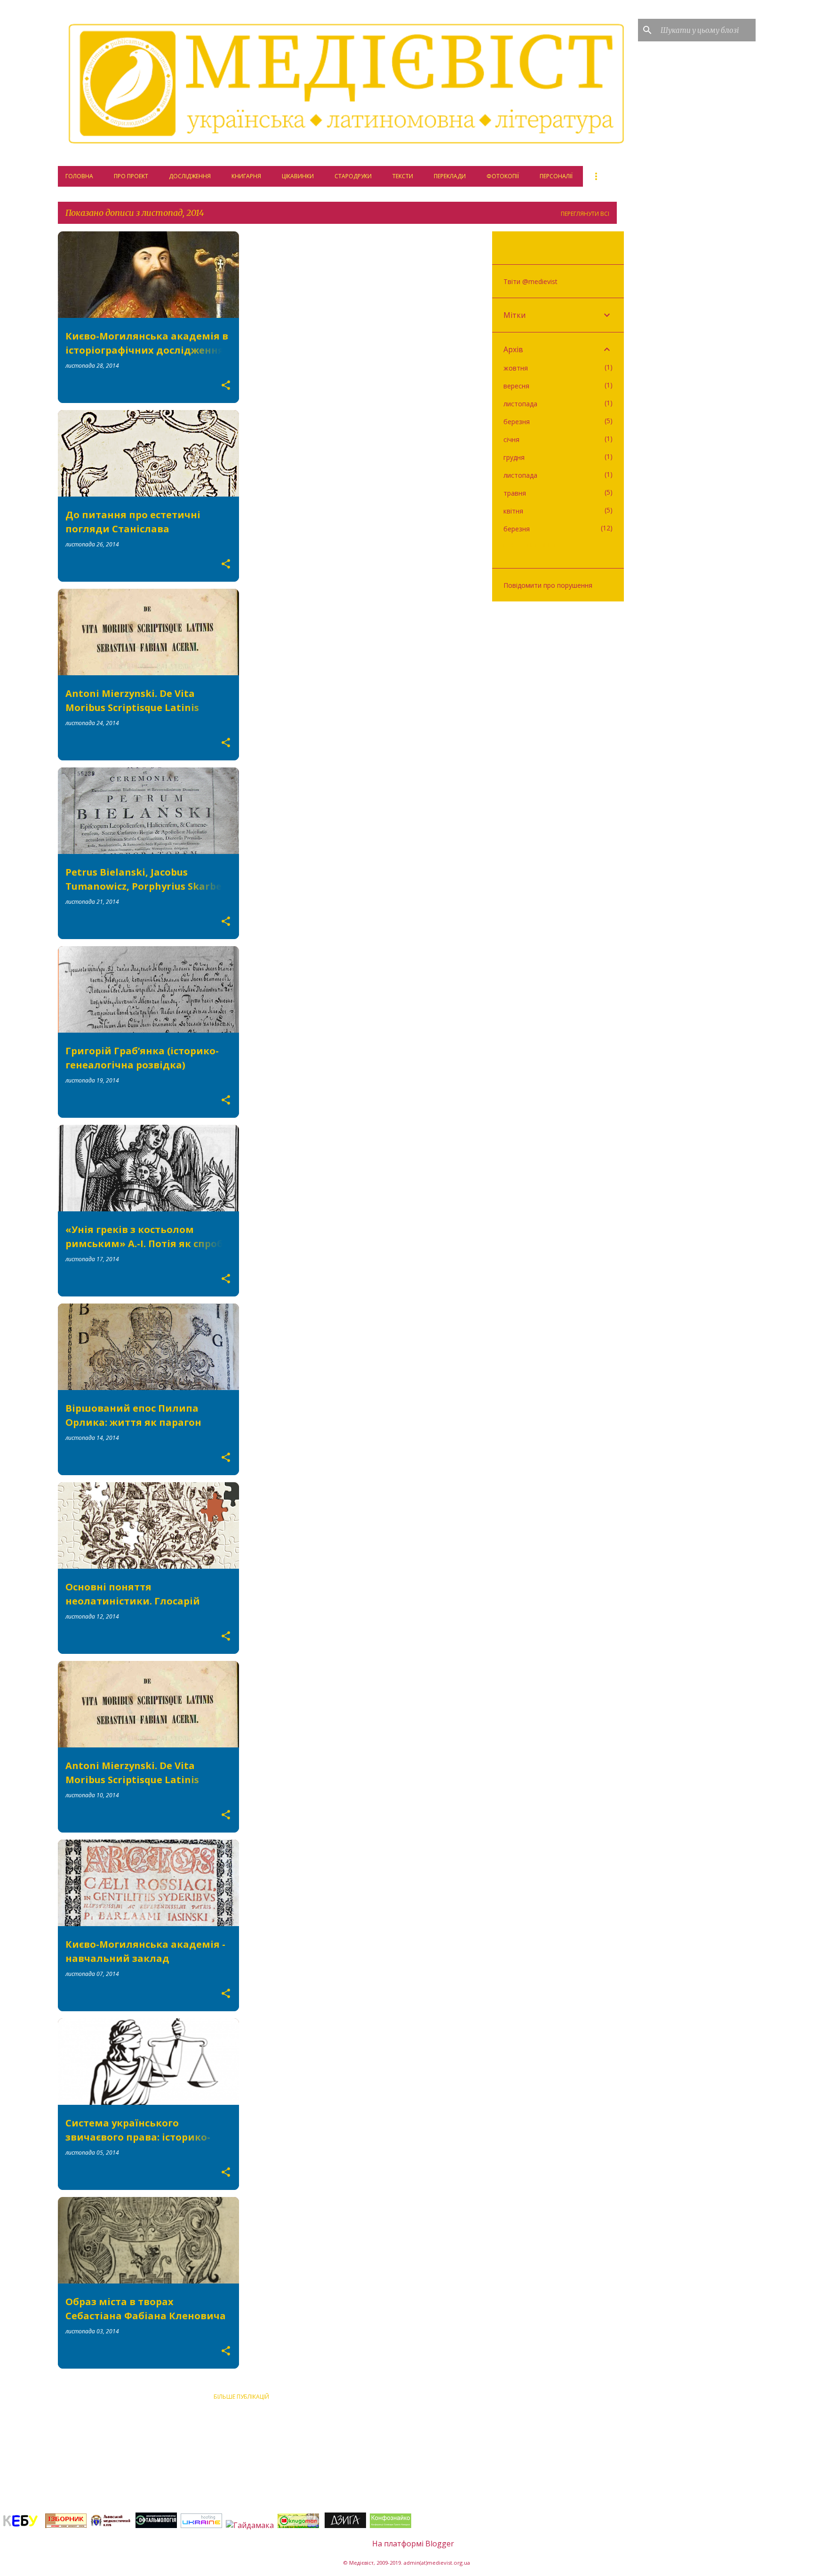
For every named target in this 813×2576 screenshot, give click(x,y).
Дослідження (190, 176)
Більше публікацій (241, 2397)
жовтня (516, 368)
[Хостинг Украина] (201, 2525)
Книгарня (246, 176)
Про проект (131, 176)
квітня (513, 511)
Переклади (450, 176)
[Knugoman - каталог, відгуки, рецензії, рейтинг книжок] (299, 2525)
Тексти (403, 176)
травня (515, 493)
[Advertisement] (241, 2456)
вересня (516, 386)
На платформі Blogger (412, 2544)
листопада (520, 404)
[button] (226, 386)
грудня (514, 457)
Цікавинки (298, 176)
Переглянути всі (585, 214)
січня (511, 439)
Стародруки (353, 176)
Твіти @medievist (530, 281)
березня (517, 422)
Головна (79, 176)
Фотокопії (503, 176)
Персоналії (556, 176)
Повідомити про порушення (548, 585)
